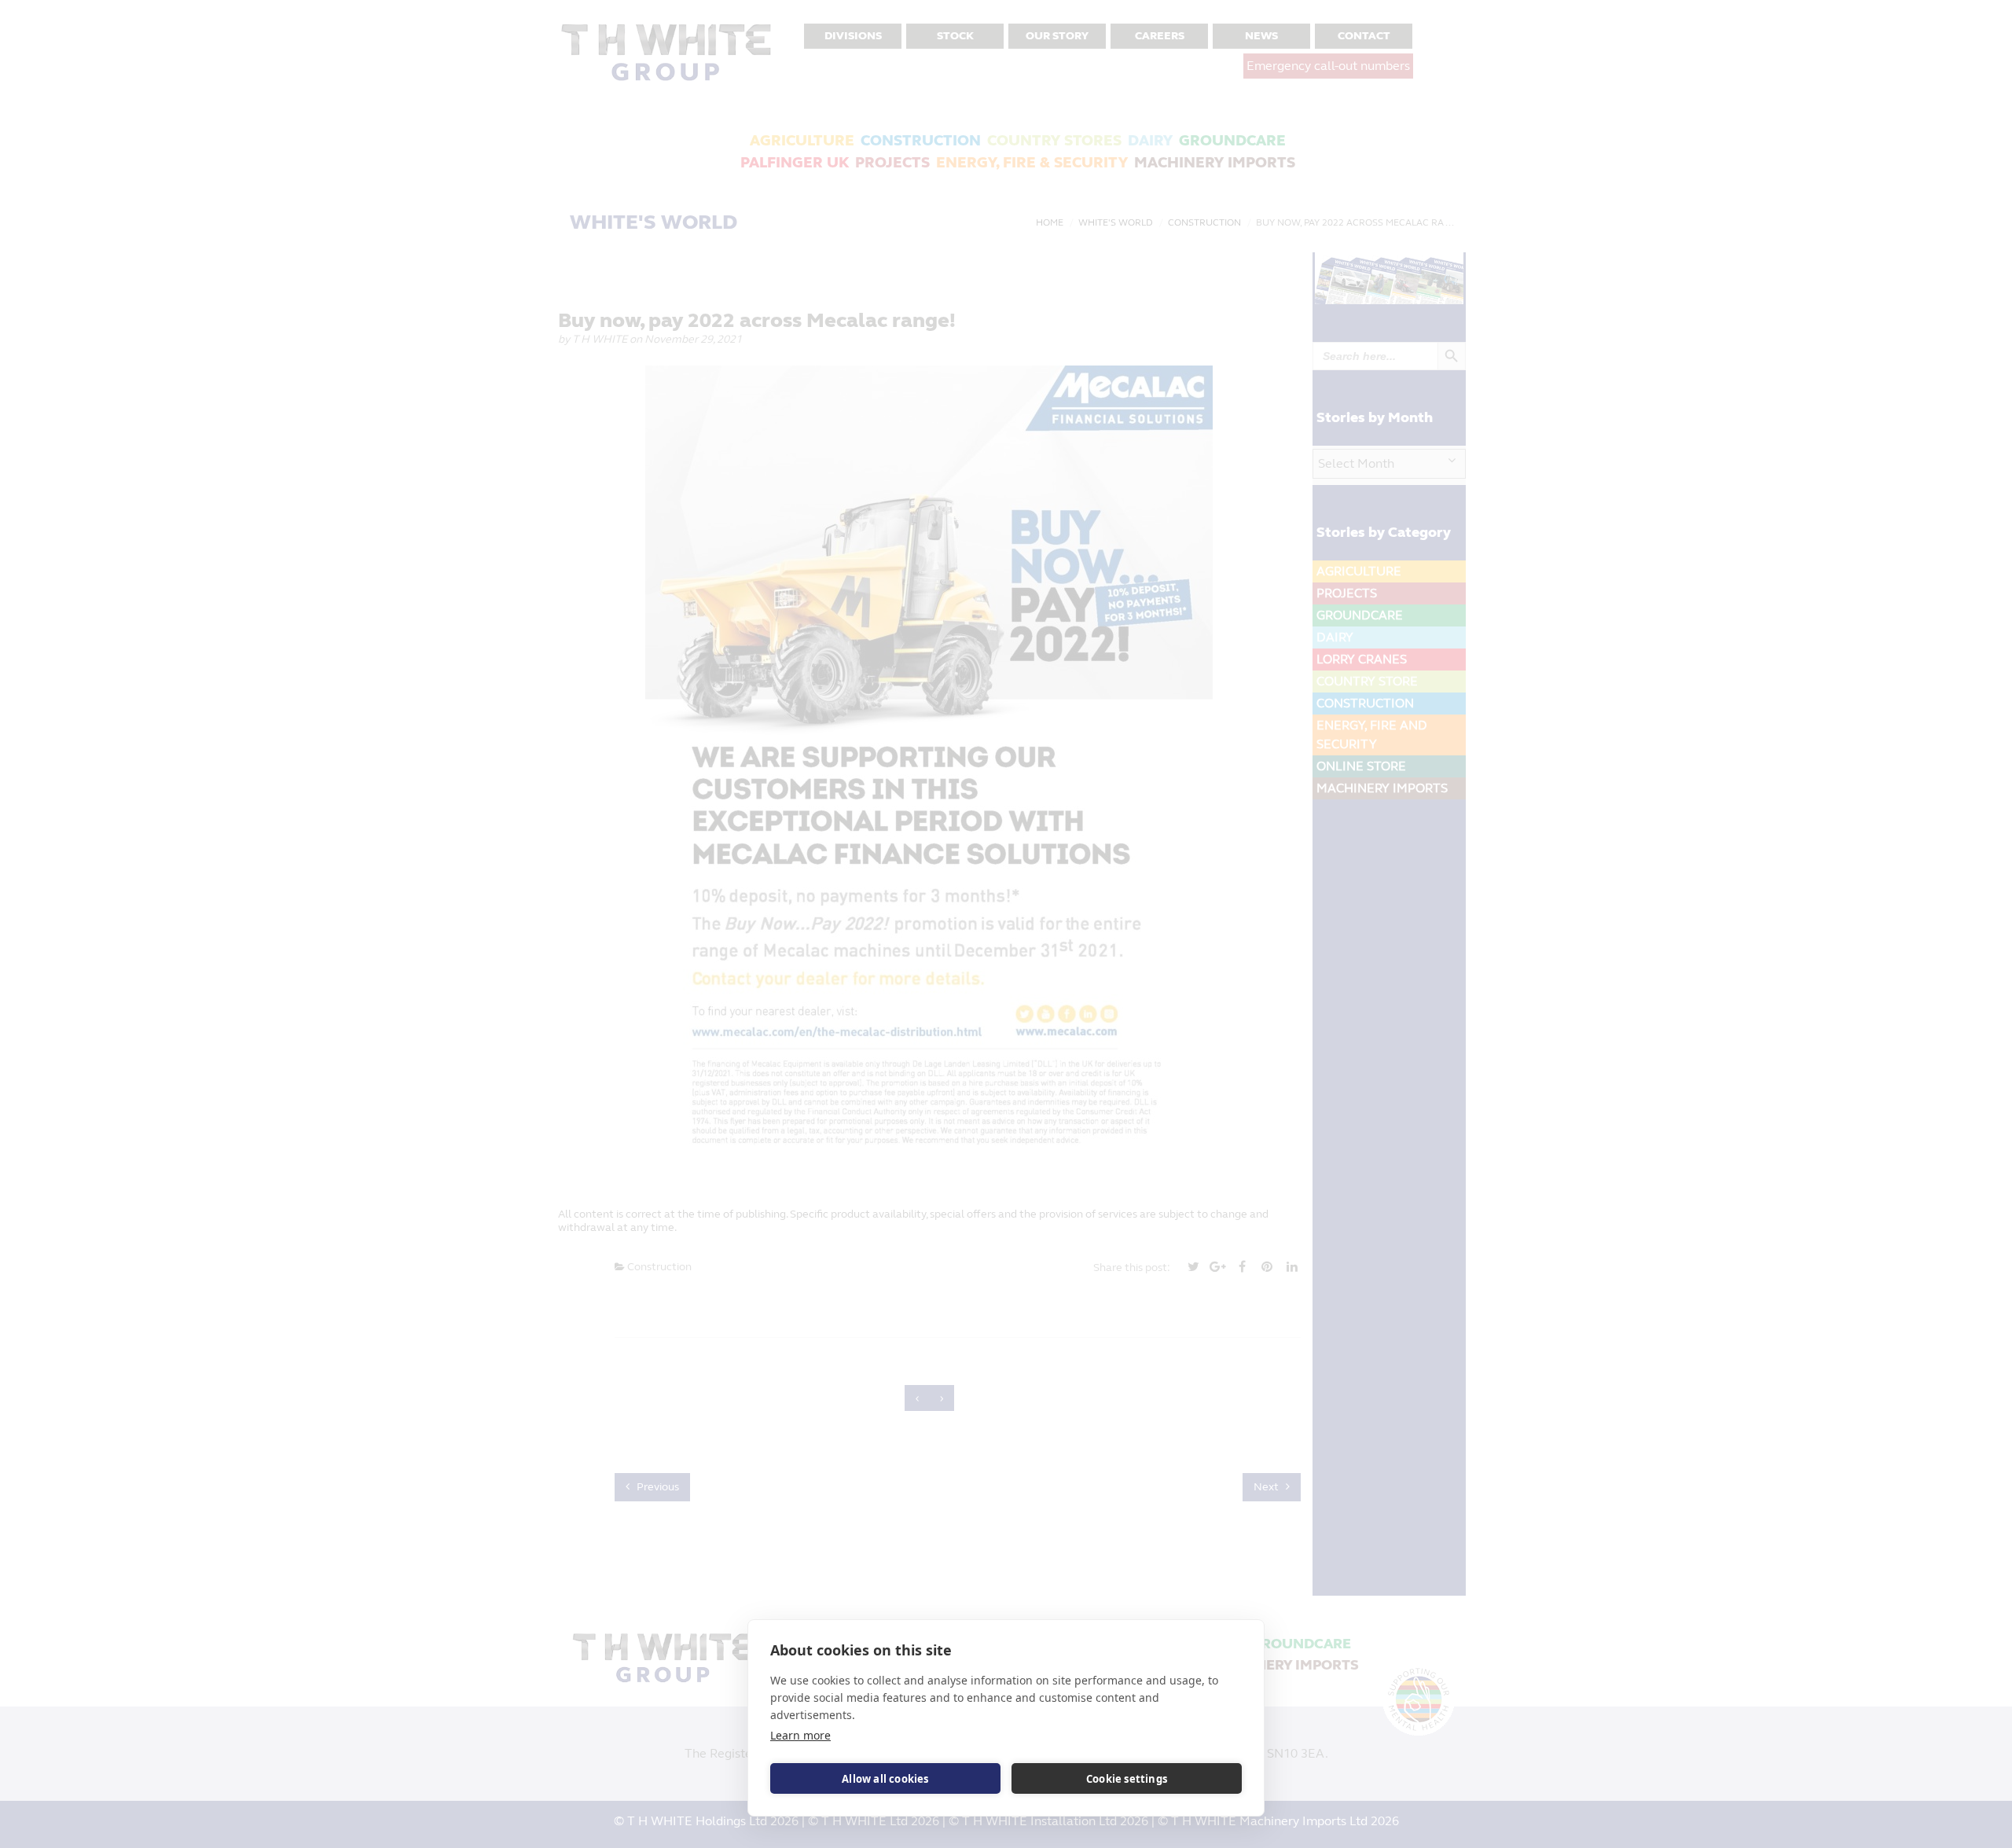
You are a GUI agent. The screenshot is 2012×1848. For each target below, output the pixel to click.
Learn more (800, 1735)
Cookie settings (1127, 1779)
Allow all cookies (885, 1779)
